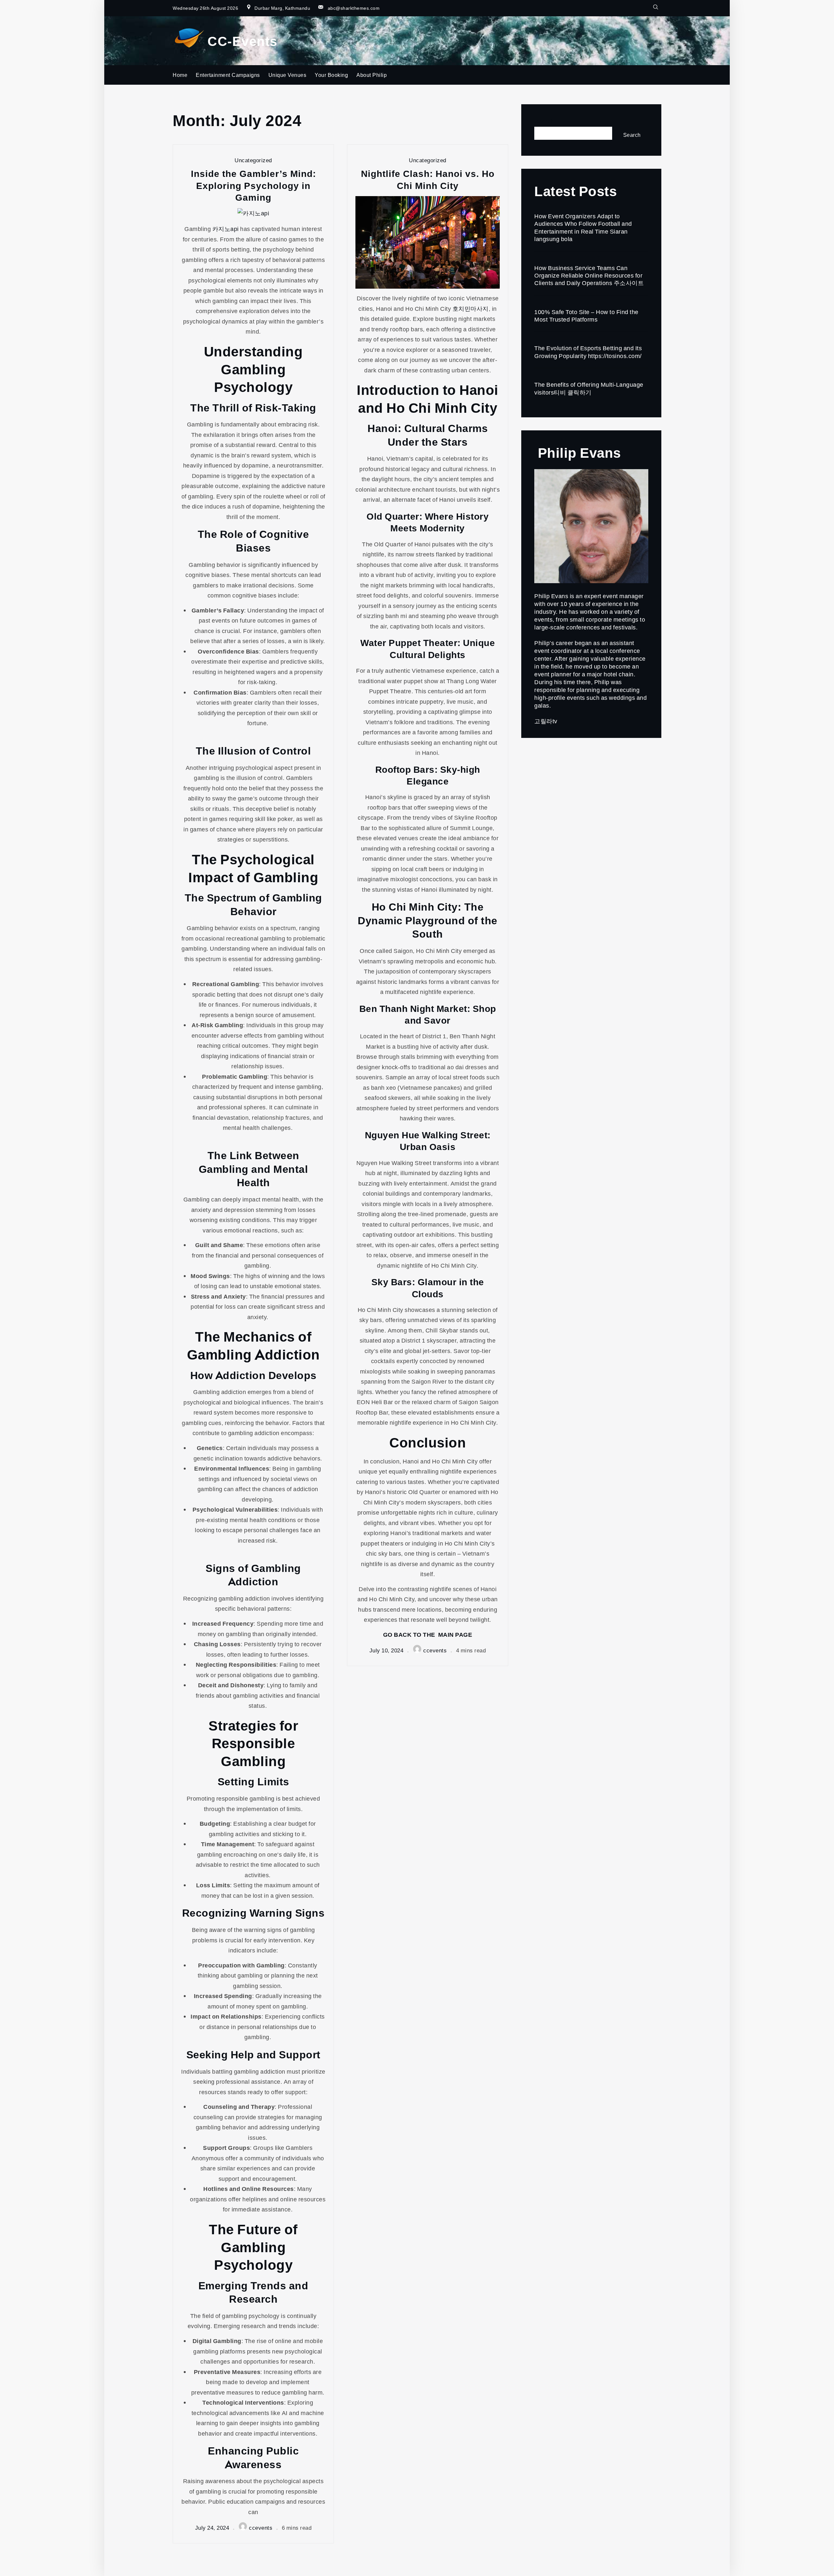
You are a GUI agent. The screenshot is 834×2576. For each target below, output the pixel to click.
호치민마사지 (471, 309)
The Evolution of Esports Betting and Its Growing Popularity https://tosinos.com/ (588, 352)
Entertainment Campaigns (228, 75)
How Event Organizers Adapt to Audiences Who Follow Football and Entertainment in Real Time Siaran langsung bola (583, 227)
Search (544, 121)
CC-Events (243, 41)
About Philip (372, 75)
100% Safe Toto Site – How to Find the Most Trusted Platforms (586, 316)
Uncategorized (253, 160)
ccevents (261, 2528)
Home (180, 75)
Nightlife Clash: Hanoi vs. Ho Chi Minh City (428, 179)
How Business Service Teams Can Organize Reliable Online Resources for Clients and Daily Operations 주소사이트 (589, 275)
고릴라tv (546, 721)
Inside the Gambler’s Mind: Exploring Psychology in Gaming (253, 185)
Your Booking (331, 75)
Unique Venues (288, 75)
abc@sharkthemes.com (354, 8)
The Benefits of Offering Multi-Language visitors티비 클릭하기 (589, 388)
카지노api (226, 229)
